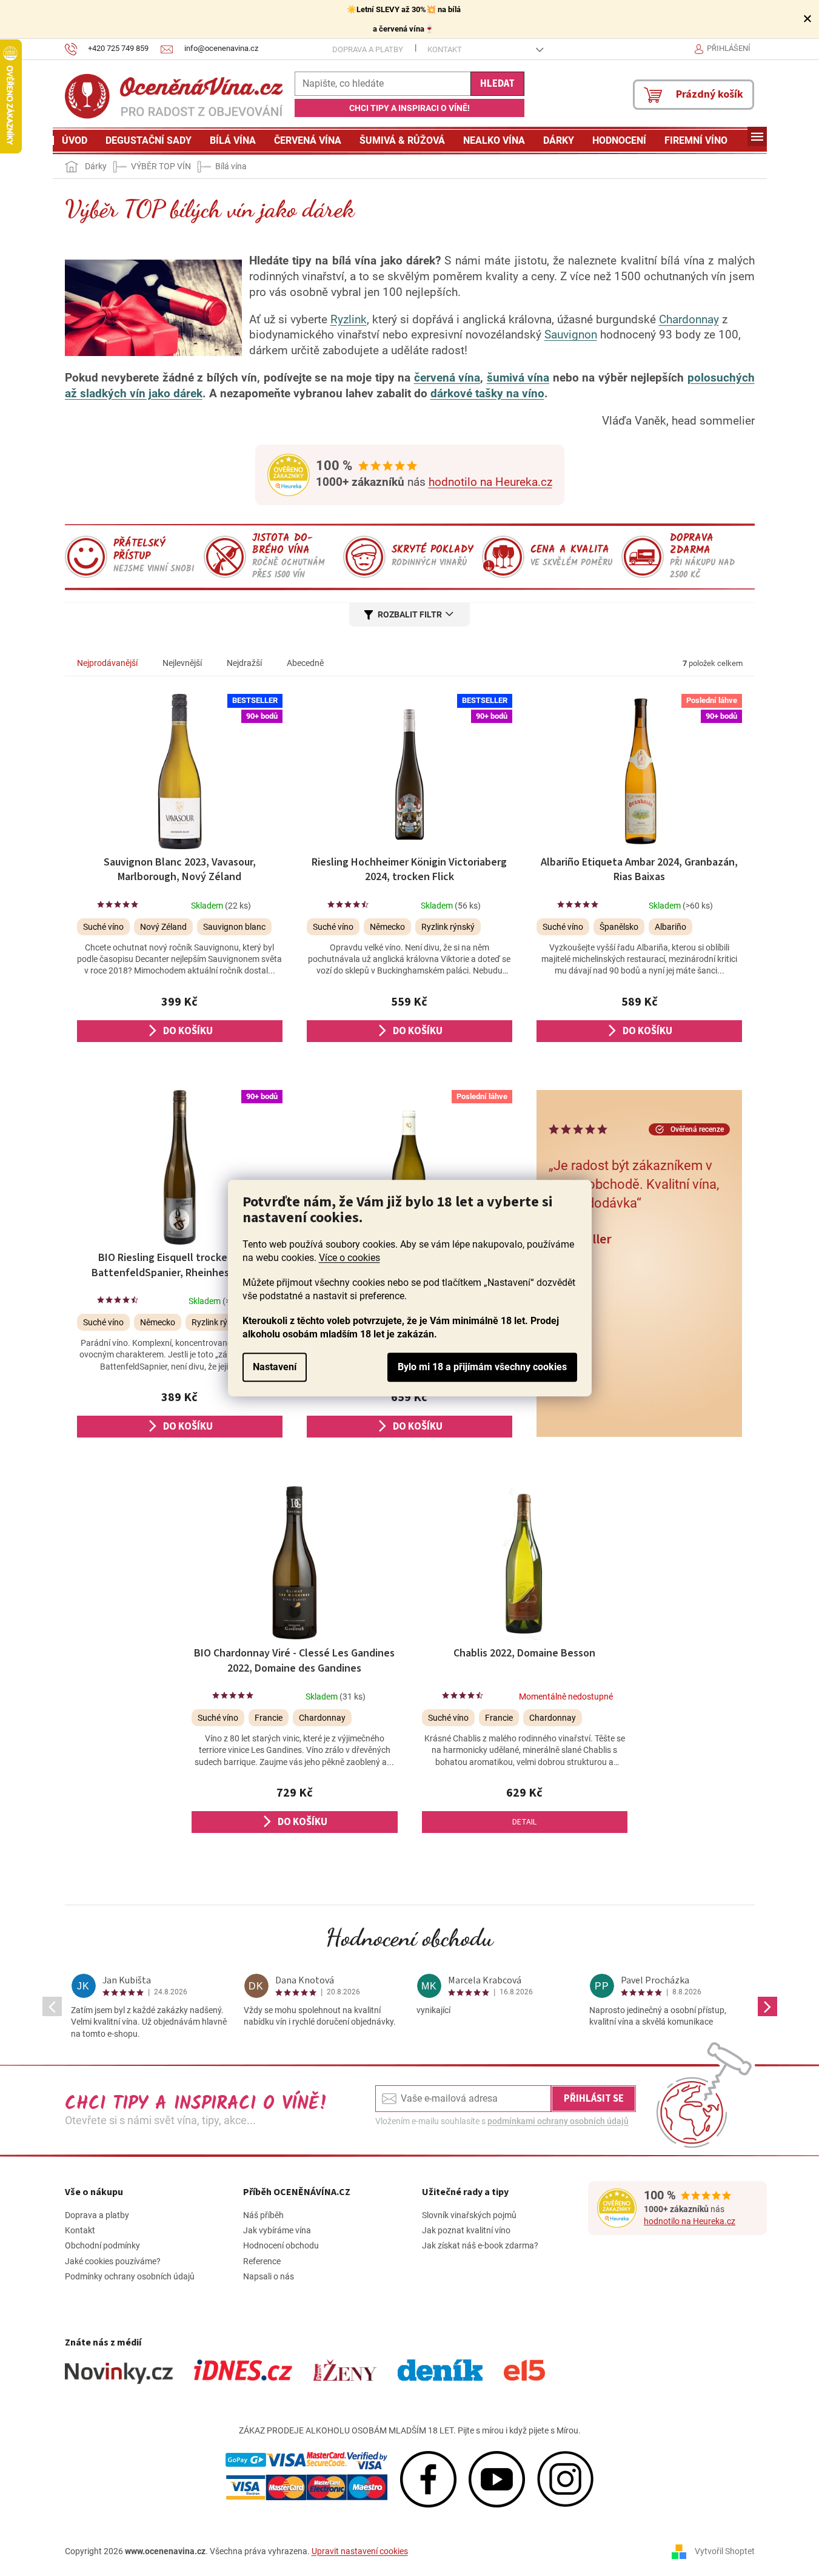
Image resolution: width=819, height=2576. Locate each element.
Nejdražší (244, 663)
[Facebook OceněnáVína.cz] (428, 2478)
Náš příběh (263, 2215)
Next (767, 2006)
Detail (524, 1822)
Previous (52, 2006)
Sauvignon (571, 335)
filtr (431, 614)
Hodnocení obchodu (410, 1937)
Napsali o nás (269, 2276)
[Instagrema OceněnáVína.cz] (565, 2478)
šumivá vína (518, 378)
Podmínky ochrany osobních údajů (130, 2276)
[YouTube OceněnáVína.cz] (497, 2478)
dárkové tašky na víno (487, 394)
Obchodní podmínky (102, 2245)
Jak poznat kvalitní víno (466, 2230)
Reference (262, 2261)
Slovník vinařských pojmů (469, 2215)
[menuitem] (75, 141)
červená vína (447, 378)
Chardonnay (689, 320)
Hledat (497, 84)
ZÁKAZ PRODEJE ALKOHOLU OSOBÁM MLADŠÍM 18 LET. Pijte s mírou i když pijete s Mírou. (410, 2430)
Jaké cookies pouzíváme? (113, 2261)
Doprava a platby (368, 49)
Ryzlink (349, 320)
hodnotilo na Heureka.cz (490, 482)
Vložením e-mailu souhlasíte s (502, 2121)
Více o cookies (349, 1258)
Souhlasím (482, 1367)
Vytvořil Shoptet (725, 2551)
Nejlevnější (182, 663)
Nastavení (275, 1367)
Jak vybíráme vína (277, 2230)
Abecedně (305, 663)
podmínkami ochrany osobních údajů (558, 2121)
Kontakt (445, 49)
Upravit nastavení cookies (360, 2551)
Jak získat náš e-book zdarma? (480, 2245)
